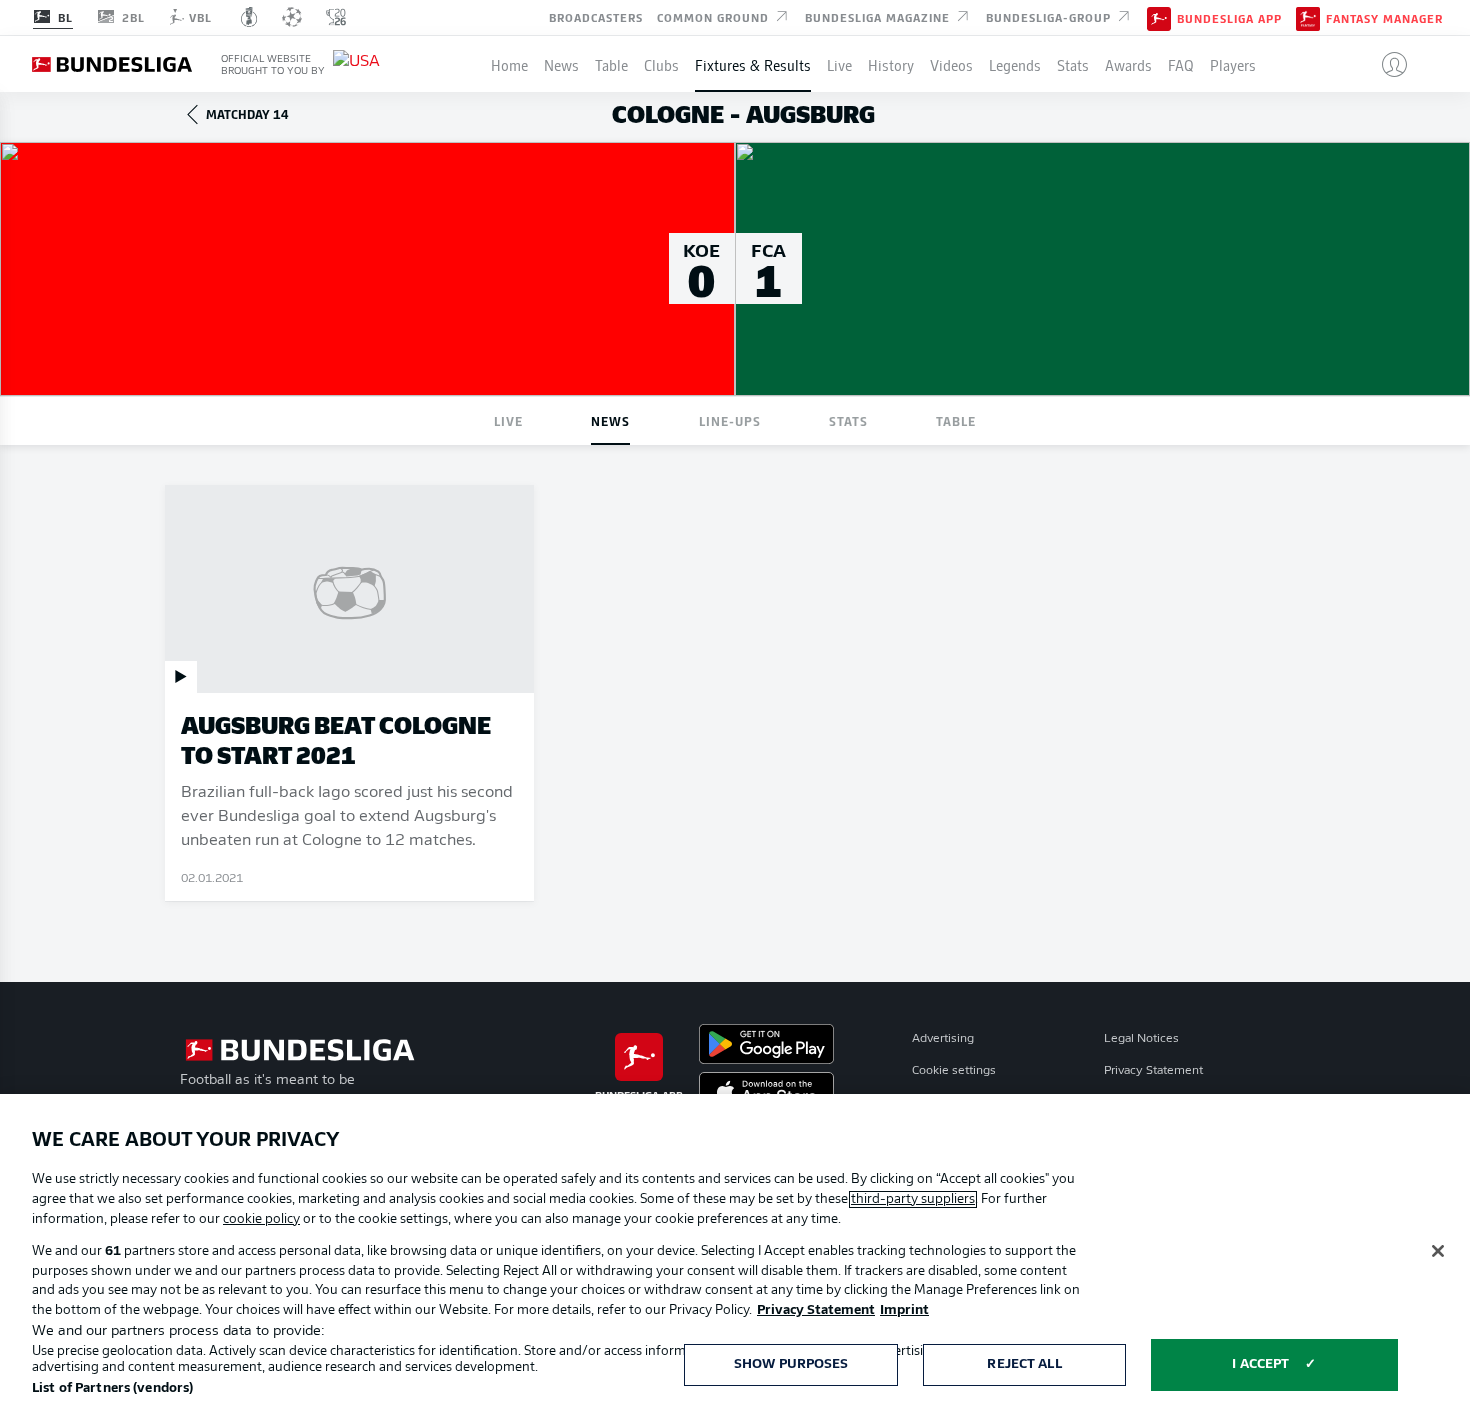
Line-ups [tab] (730, 420)
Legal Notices (1141, 1039)
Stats (1073, 64)
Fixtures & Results (753, 64)
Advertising (943, 1039)
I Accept (1260, 1364)
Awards (1128, 64)
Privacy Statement (1153, 1071)
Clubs (661, 64)
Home (509, 64)
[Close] (1438, 1251)
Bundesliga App (1229, 18)
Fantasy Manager (1384, 18)
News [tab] (610, 420)
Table (611, 64)
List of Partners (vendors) (112, 1388)
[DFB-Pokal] (249, 17)
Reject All (1024, 1364)
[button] (1386, 64)
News (561, 64)
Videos (951, 64)
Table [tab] (956, 420)
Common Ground (715, 16)
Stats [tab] (848, 420)
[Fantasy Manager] (1308, 17)
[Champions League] (292, 17)
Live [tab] (508, 420)
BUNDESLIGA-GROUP (1050, 16)
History (891, 64)
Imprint (904, 1310)
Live (839, 64)
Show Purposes (791, 1364)
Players (1233, 64)
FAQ (1181, 64)
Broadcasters (596, 16)
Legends (1015, 64)
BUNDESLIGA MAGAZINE (879, 16)
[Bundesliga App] (1159, 17)
